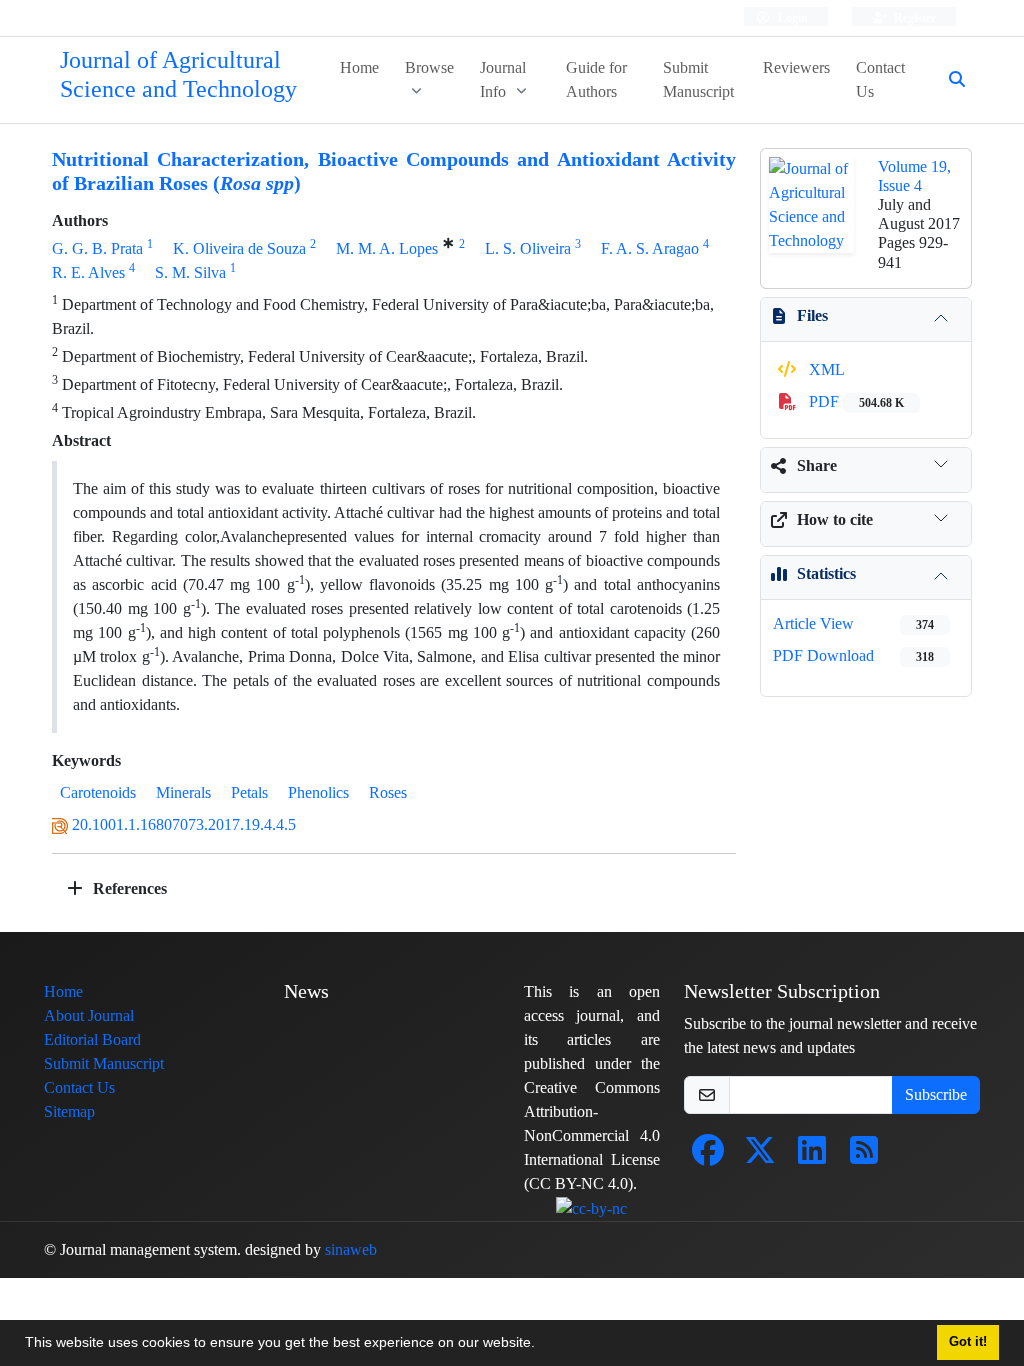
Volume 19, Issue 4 (914, 176)
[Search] (949, 80)
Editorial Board (92, 1039)
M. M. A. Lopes (387, 248)
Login (791, 17)
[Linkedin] (812, 1156)
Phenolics (318, 792)
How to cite (835, 519)
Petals (249, 792)
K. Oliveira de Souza (239, 248)
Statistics (826, 573)
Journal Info (503, 79)
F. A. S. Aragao (650, 248)
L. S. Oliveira (528, 248)
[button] (542, 1345)
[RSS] (864, 1156)
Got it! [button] (968, 1342)
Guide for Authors (596, 79)
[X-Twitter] (760, 1156)
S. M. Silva (190, 272)
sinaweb (351, 1249)
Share (817, 465)
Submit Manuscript (698, 79)
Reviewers (796, 67)
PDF (854, 401)
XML (825, 369)
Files (812, 315)
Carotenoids (98, 792)
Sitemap (69, 1111)
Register (913, 17)
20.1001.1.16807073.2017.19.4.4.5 (184, 824)
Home (359, 67)
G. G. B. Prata (97, 248)
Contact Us (880, 79)
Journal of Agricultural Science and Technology (178, 75)
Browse (429, 67)
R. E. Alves (88, 272)
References (128, 888)
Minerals (183, 792)
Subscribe (936, 1094)
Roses (388, 792)
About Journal (89, 1015)
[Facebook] (708, 1156)
